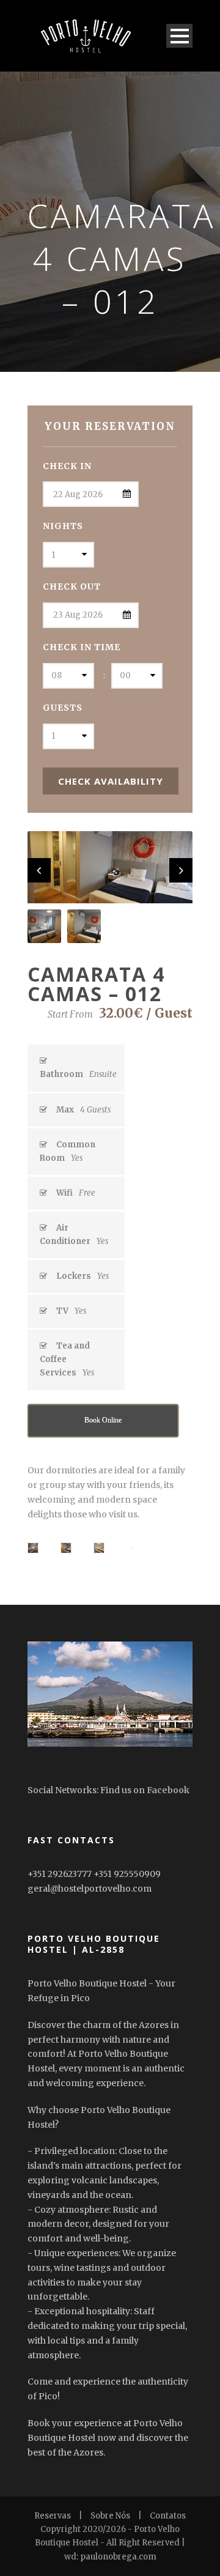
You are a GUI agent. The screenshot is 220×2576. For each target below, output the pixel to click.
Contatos (168, 2516)
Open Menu (179, 36)
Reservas (53, 2516)
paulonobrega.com (118, 2557)
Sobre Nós (110, 2516)
